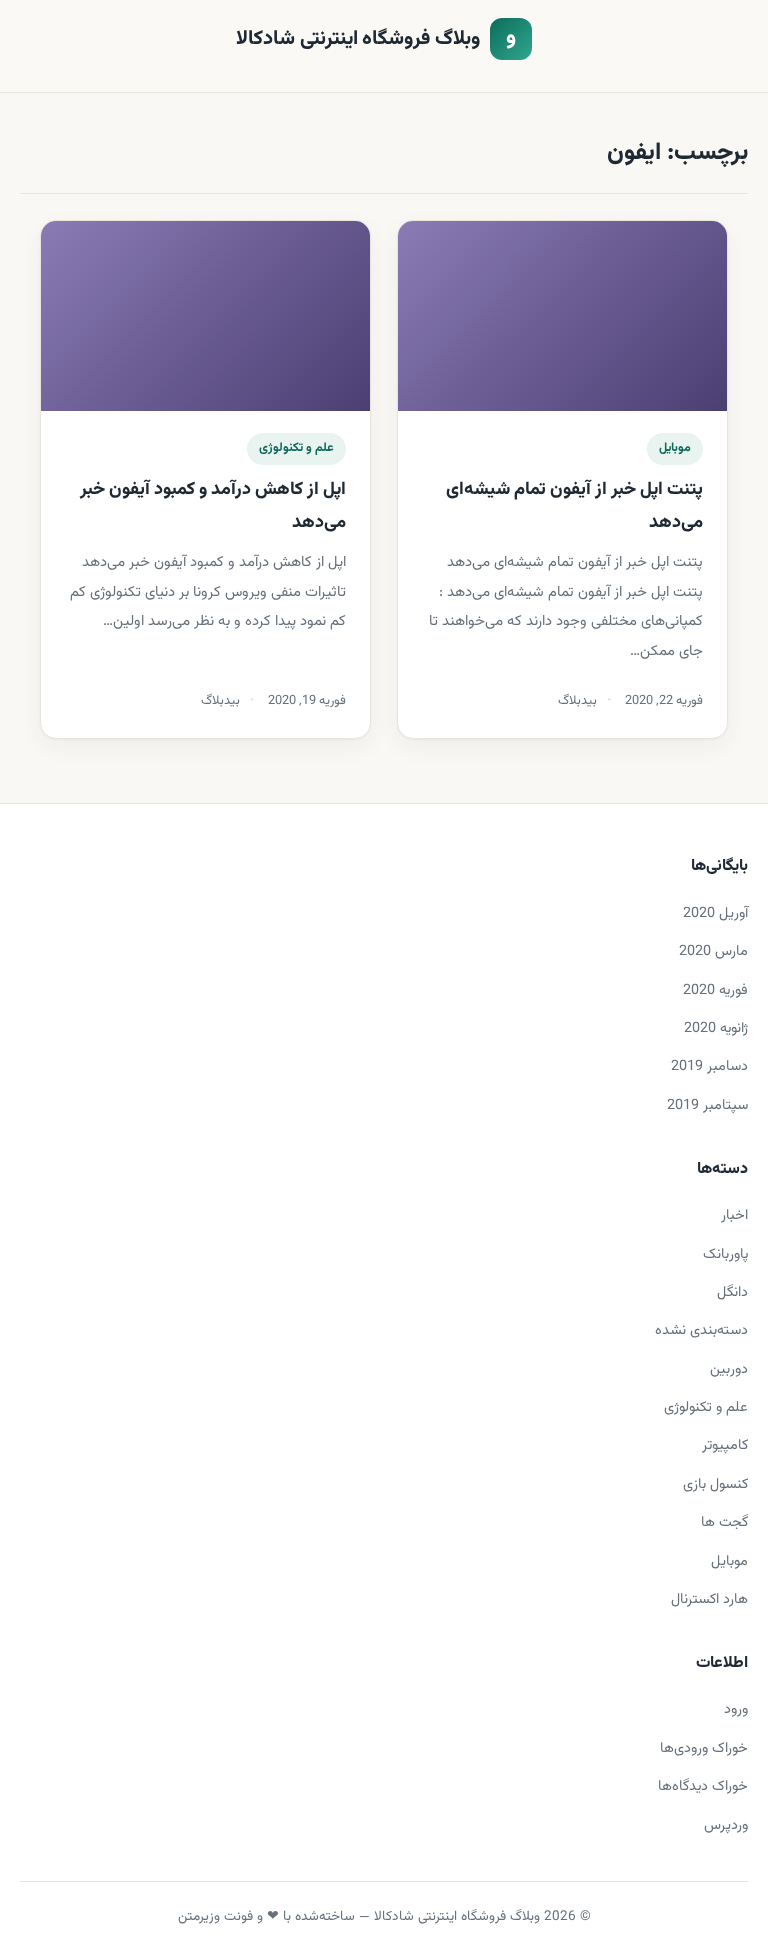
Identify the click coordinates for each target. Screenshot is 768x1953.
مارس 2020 (713, 951)
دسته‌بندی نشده (701, 1330)
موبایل (675, 448)
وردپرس (726, 1825)
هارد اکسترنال (709, 1599)
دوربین (729, 1369)
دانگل (732, 1292)
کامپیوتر (725, 1445)
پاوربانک (725, 1254)
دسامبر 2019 (709, 1066)
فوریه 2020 (715, 990)
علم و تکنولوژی (296, 448)
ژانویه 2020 (716, 1028)
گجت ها (724, 1522)
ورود (736, 1709)
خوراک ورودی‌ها (704, 1748)
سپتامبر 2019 (707, 1105)
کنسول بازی (715, 1484)
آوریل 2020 (715, 913)
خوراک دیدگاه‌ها (703, 1786)
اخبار (734, 1215)
